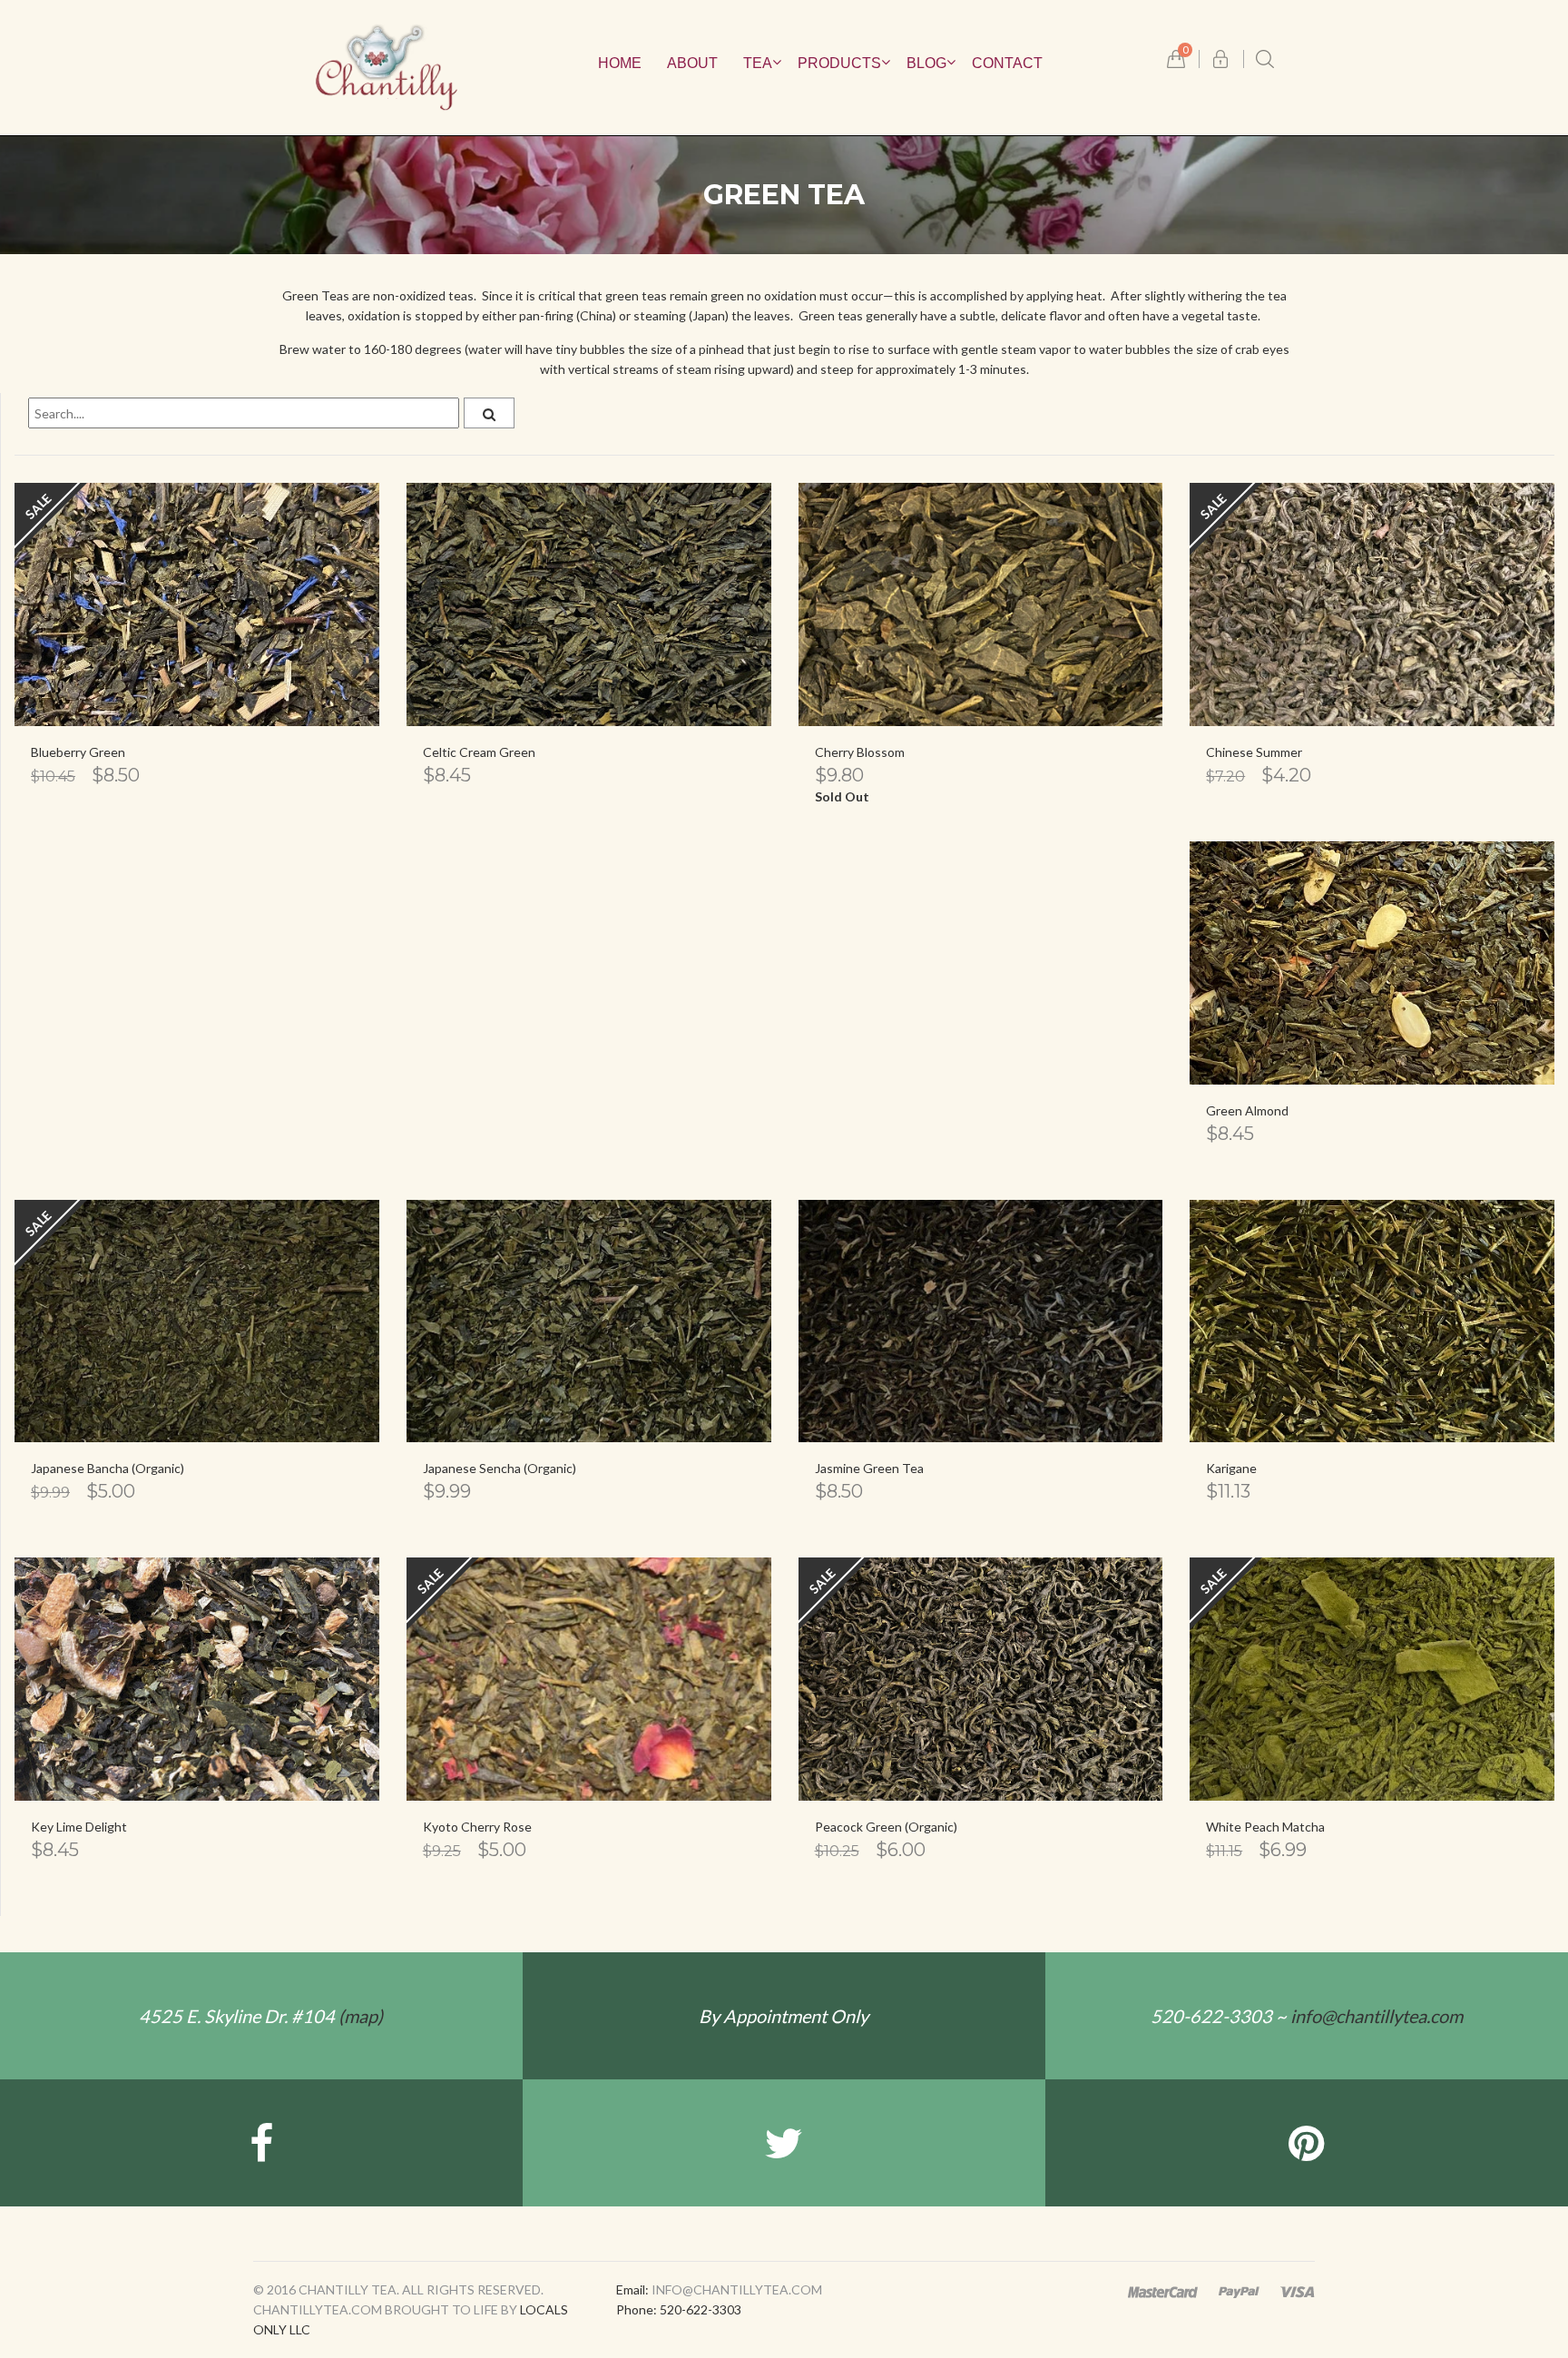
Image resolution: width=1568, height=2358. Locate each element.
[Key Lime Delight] (197, 1679)
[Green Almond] (1372, 963)
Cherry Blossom (860, 752)
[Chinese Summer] (1372, 604)
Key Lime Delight (79, 1827)
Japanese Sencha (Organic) (500, 1468)
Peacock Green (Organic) (886, 1827)
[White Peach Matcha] (1372, 1679)
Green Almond (1247, 1110)
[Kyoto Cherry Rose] (589, 1679)
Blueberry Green (78, 752)
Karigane (1231, 1468)
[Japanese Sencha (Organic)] (589, 1321)
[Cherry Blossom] (981, 604)
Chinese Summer (1254, 752)
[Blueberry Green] (197, 604)
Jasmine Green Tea (869, 1468)
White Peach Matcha (1265, 1827)
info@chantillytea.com (1377, 2016)
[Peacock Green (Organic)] (981, 1679)
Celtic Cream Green (479, 752)
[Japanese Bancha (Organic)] (197, 1321)
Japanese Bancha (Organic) (108, 1468)
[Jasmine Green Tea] (981, 1321)
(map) (261, 2016)
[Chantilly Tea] (387, 66)
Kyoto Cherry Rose (477, 1827)
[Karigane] (1372, 1321)
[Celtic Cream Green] (589, 604)
